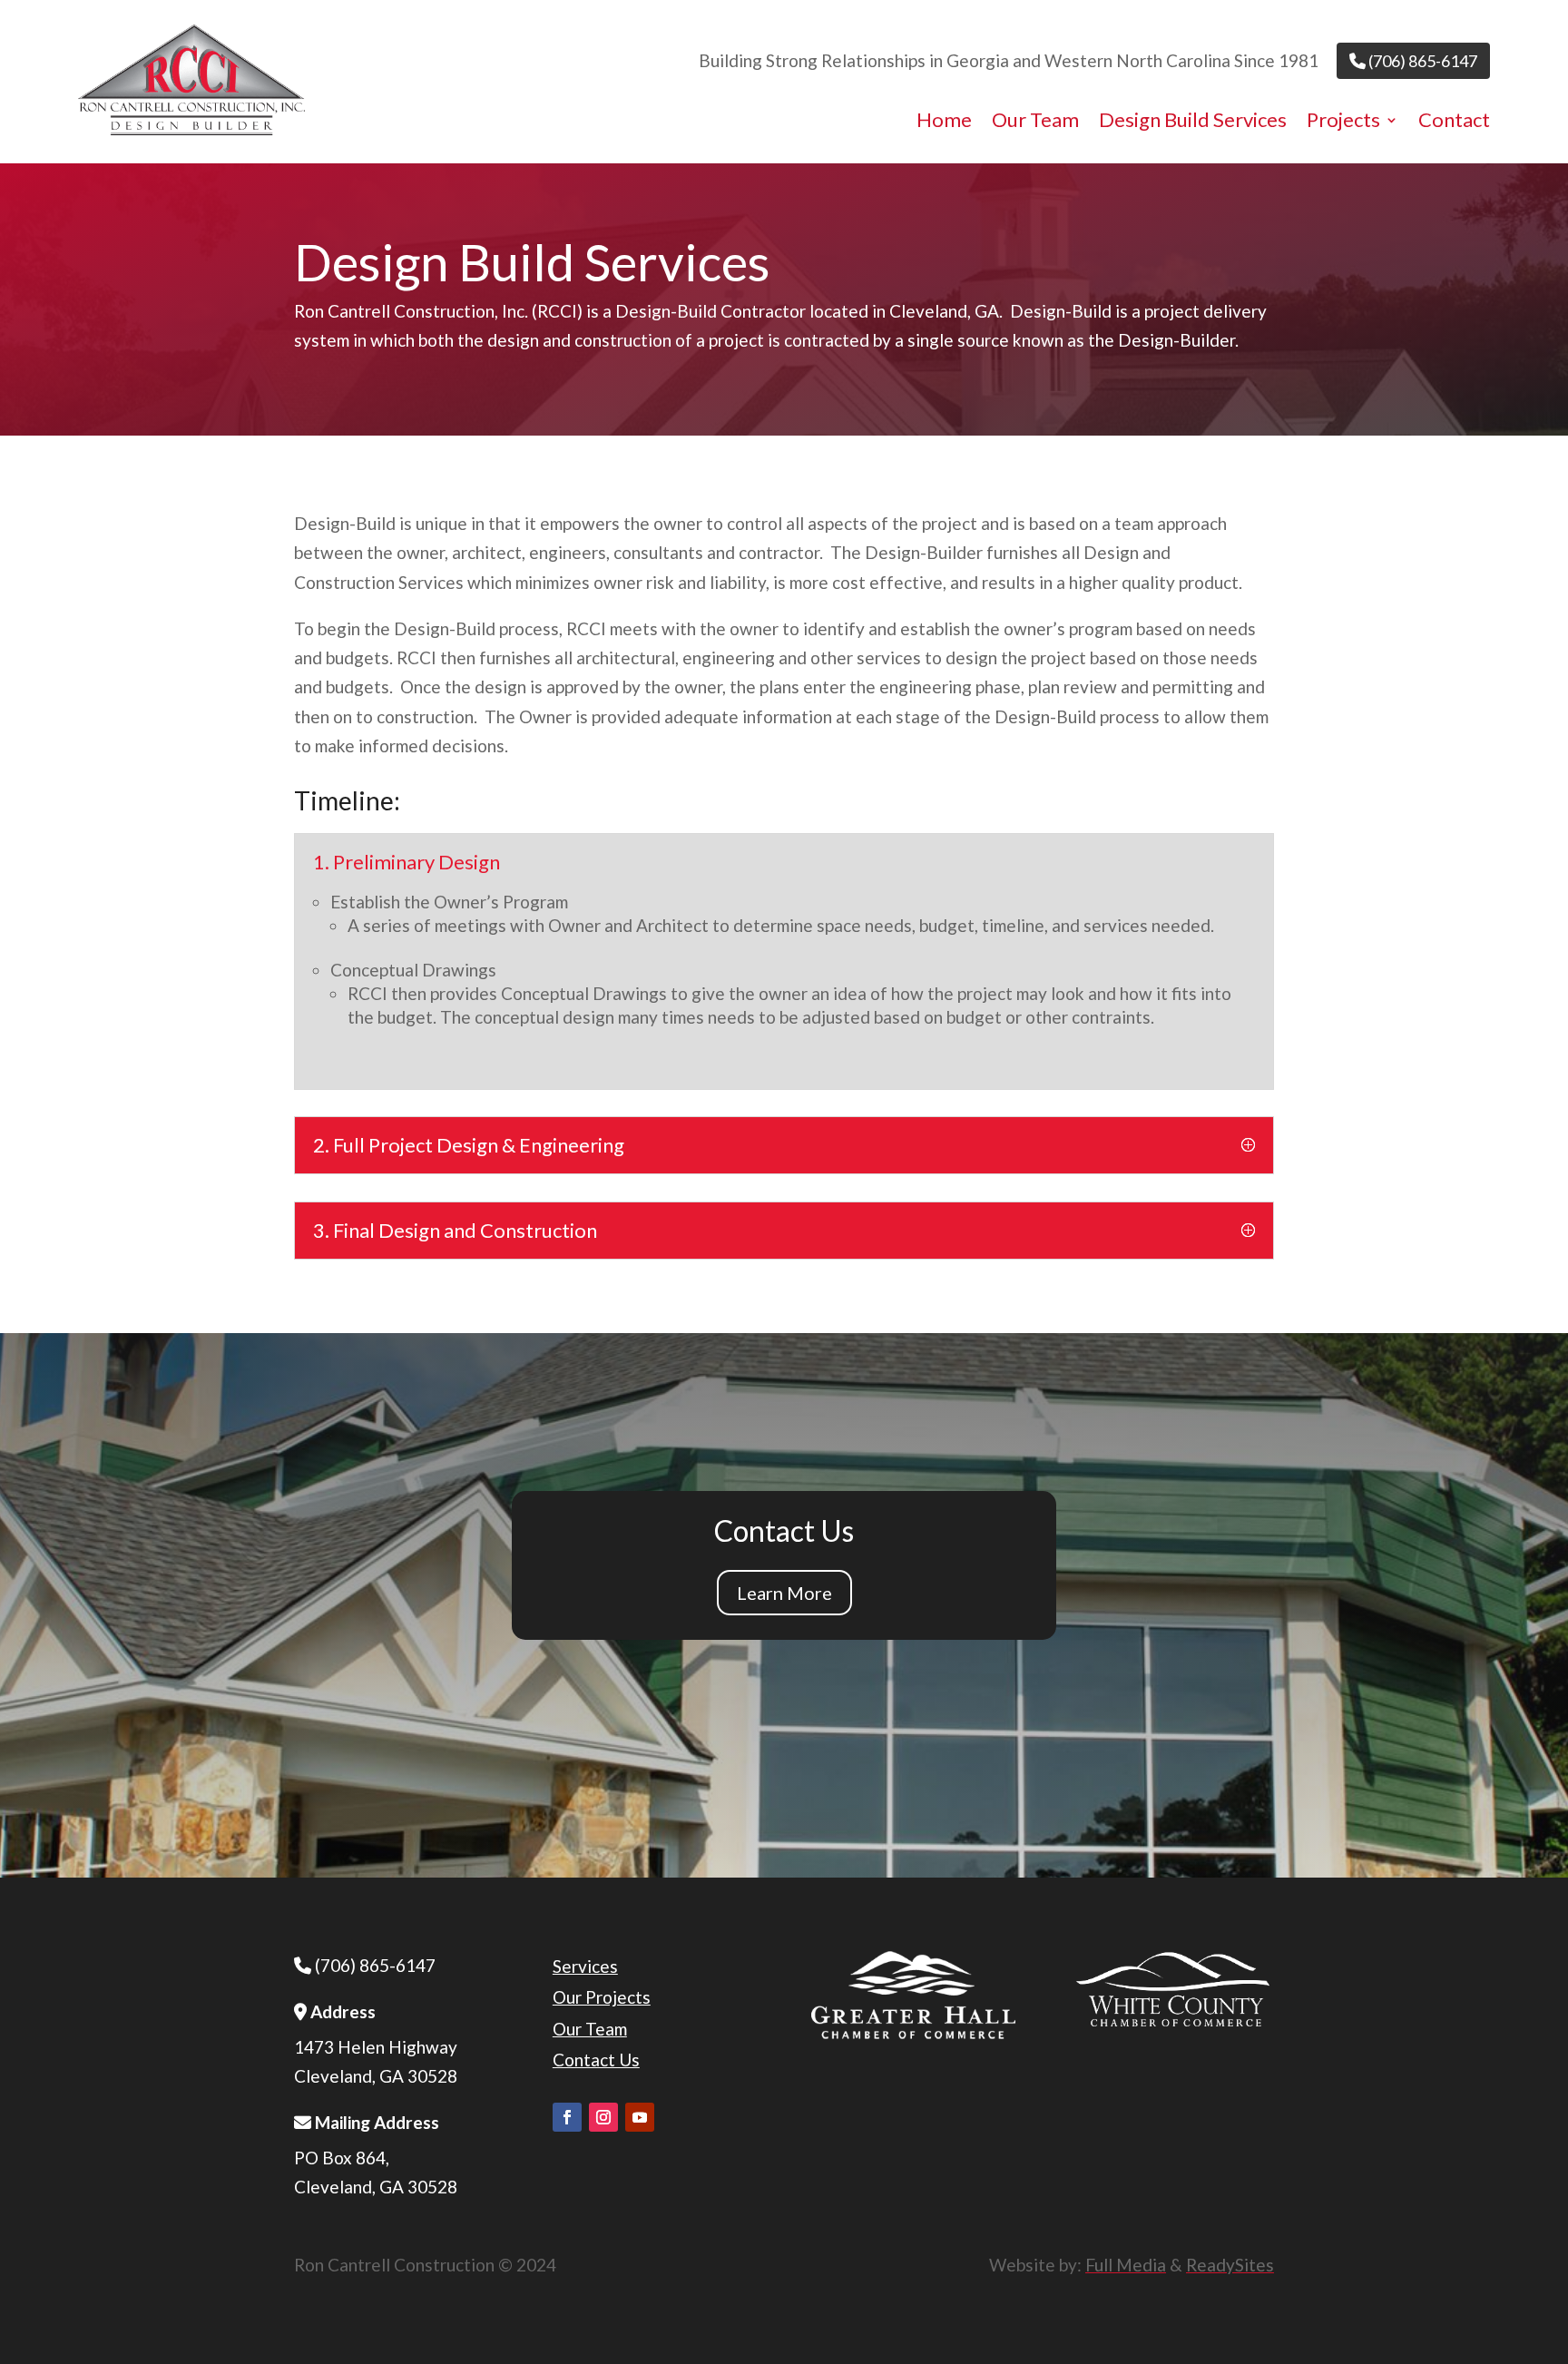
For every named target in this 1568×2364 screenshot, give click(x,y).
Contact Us (596, 2060)
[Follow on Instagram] (603, 2117)
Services (585, 1966)
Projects (1343, 123)
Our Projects (602, 1997)
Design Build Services (1193, 123)
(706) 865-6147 (1421, 61)
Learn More (784, 1593)
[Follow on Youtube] (640, 2117)
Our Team (1035, 123)
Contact (1454, 123)
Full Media (1126, 2265)
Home (944, 123)
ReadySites (1230, 2265)
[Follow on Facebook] (567, 2117)
